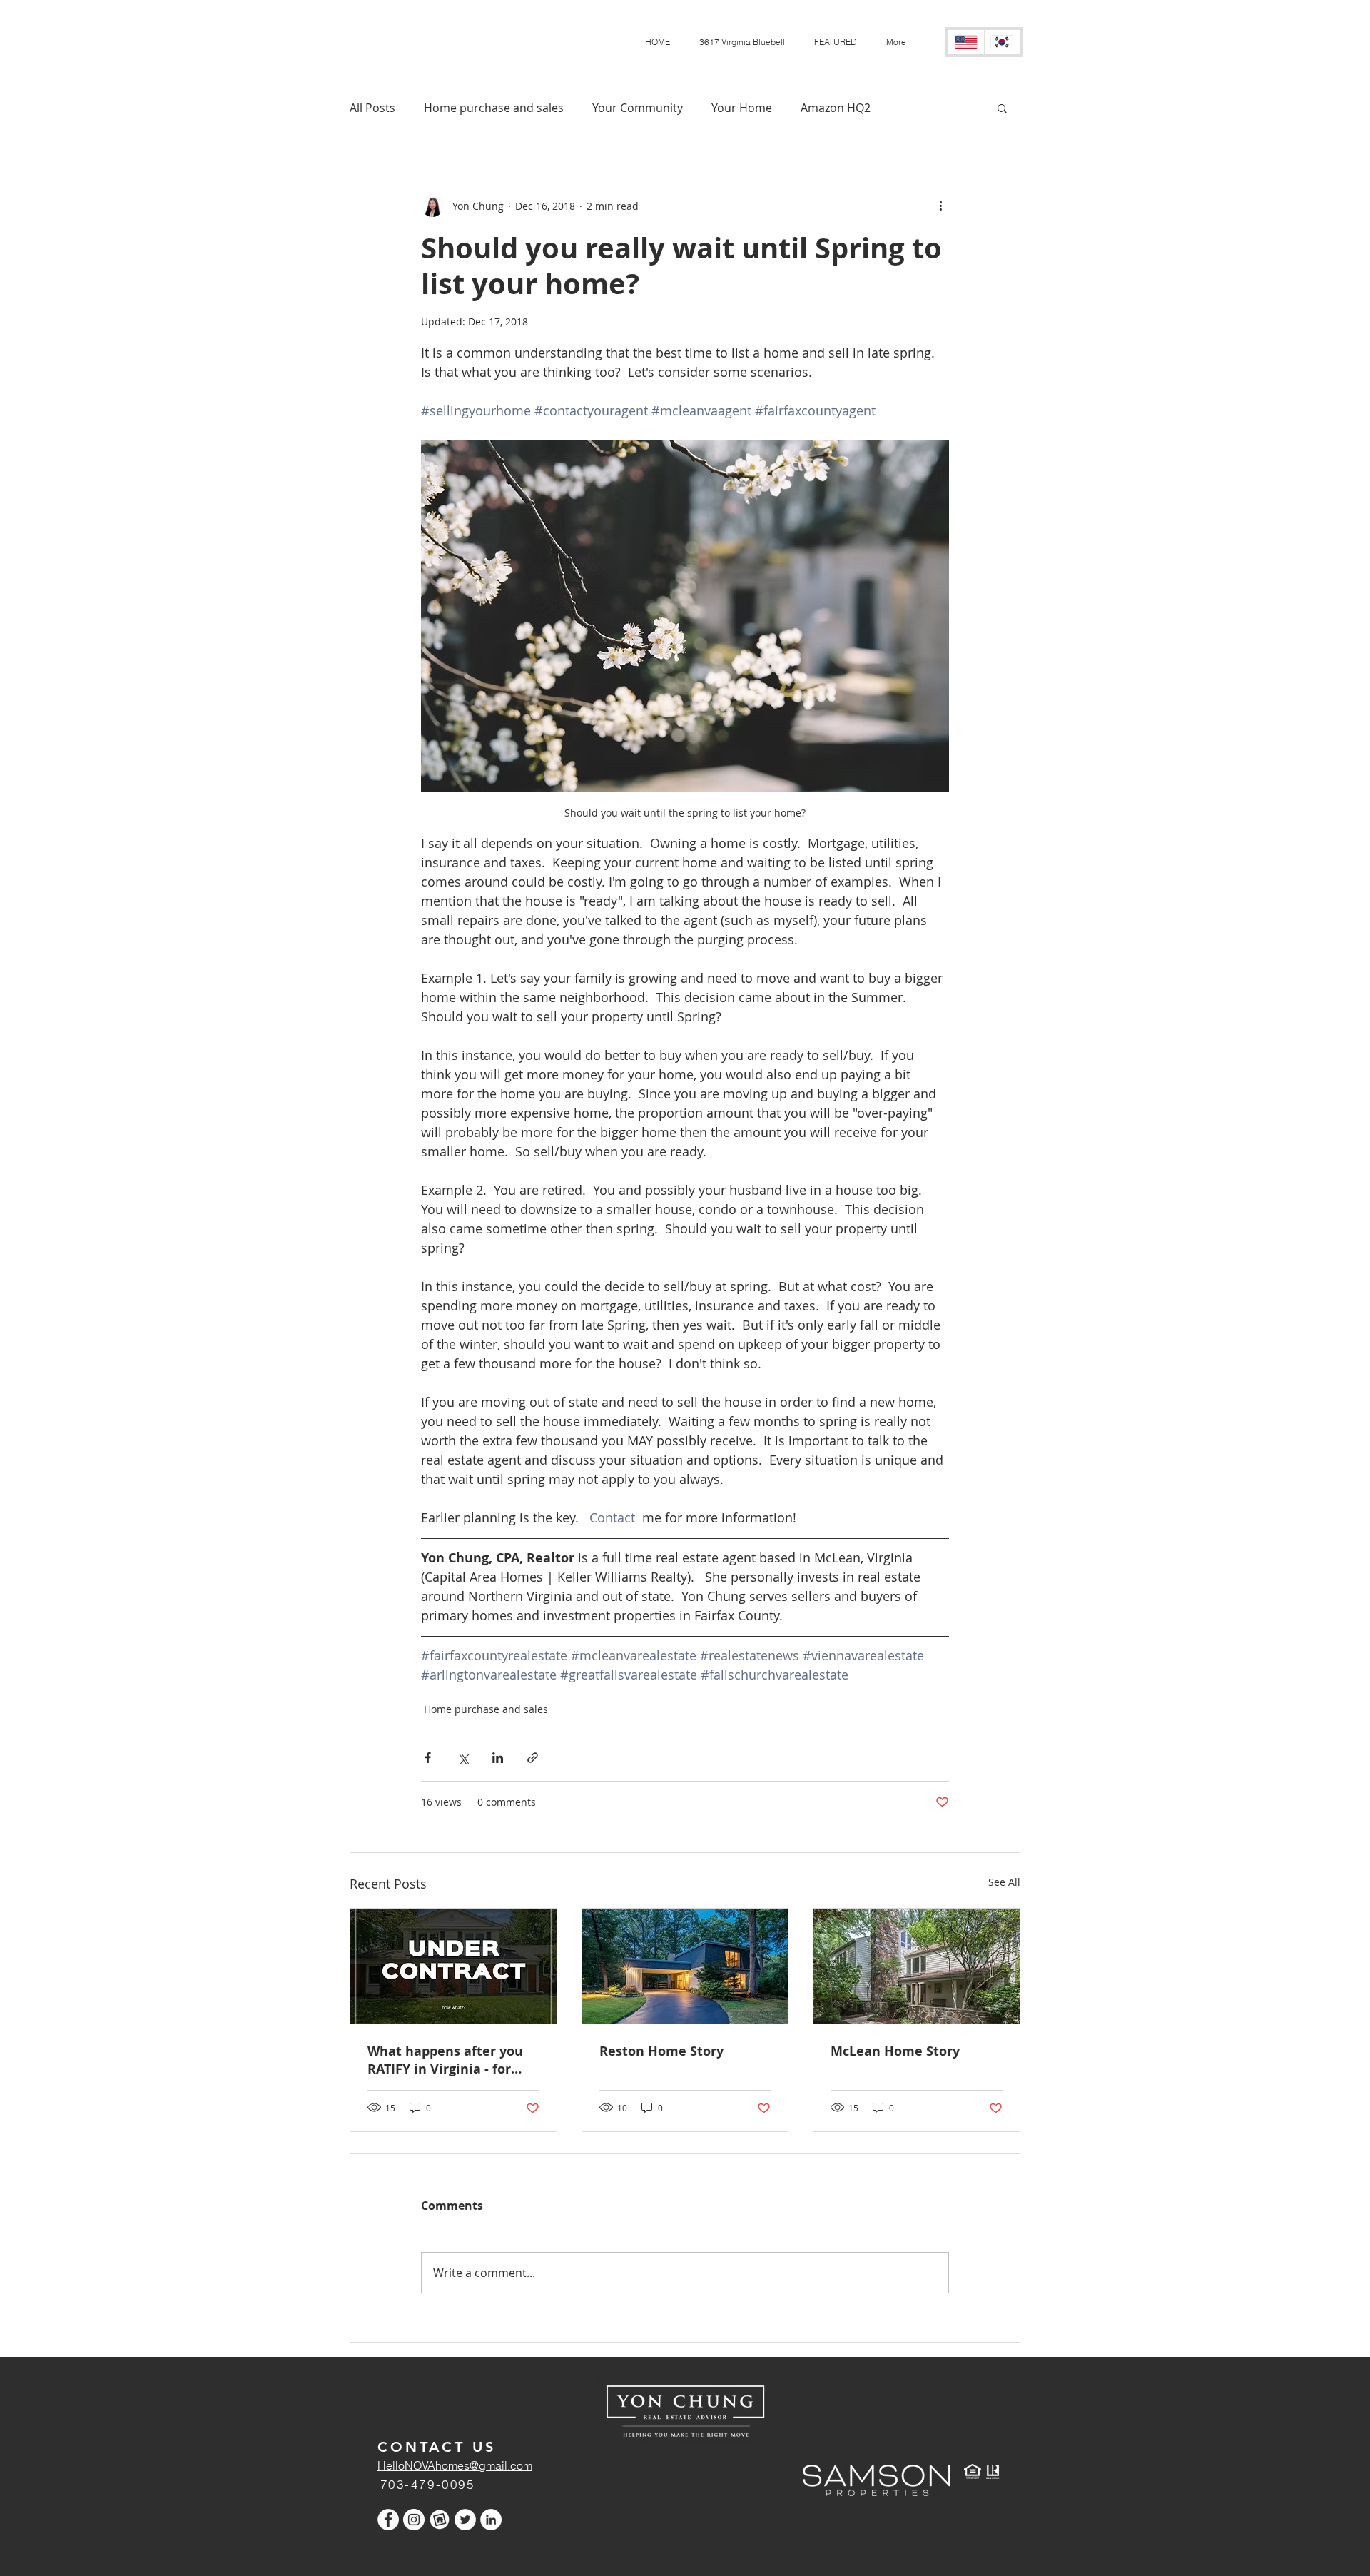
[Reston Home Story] (685, 1966)
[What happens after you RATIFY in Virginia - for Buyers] (453, 1966)
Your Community (638, 108)
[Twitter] (465, 2520)
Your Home (742, 108)
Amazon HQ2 (836, 108)
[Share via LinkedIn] (498, 1758)
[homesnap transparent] (440, 2520)
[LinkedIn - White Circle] (491, 2520)
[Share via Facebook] (428, 1758)
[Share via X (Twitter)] (463, 1758)
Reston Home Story (661, 2051)
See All (1004, 1882)
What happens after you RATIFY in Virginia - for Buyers (445, 2060)
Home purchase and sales (494, 108)
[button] (835, 42)
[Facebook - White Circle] (388, 2520)
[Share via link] (533, 1758)
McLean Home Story (895, 2051)
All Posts (372, 108)
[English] (966, 42)
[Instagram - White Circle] (414, 2520)
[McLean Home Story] (917, 1966)
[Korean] (1002, 42)
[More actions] (940, 206)
